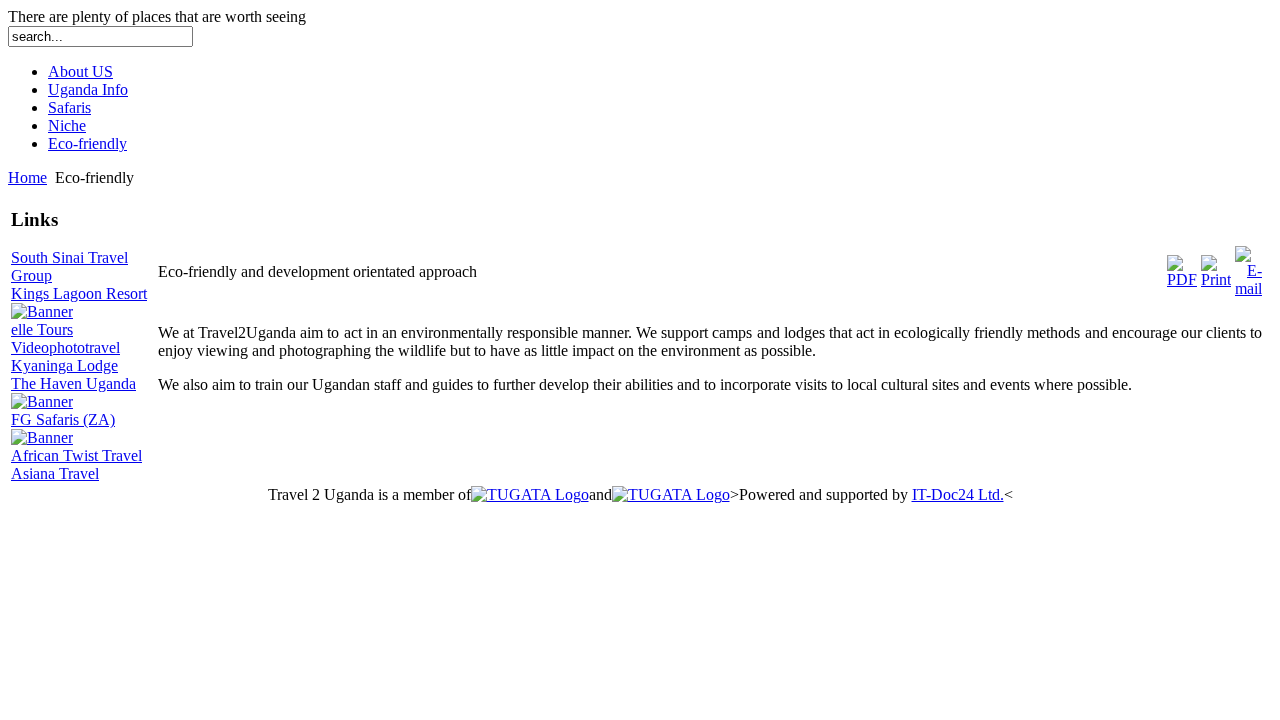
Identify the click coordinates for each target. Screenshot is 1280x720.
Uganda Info (88, 89)
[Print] (1216, 279)
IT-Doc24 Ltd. (958, 494)
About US (80, 71)
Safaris (69, 107)
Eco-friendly (87, 143)
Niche (67, 125)
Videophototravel (65, 347)
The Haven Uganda (73, 383)
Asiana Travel (55, 473)
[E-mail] (1248, 288)
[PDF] (1182, 279)
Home (27, 177)
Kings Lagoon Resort (79, 293)
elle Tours (42, 329)
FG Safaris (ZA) (63, 419)
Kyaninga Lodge (64, 365)
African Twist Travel (76, 455)
